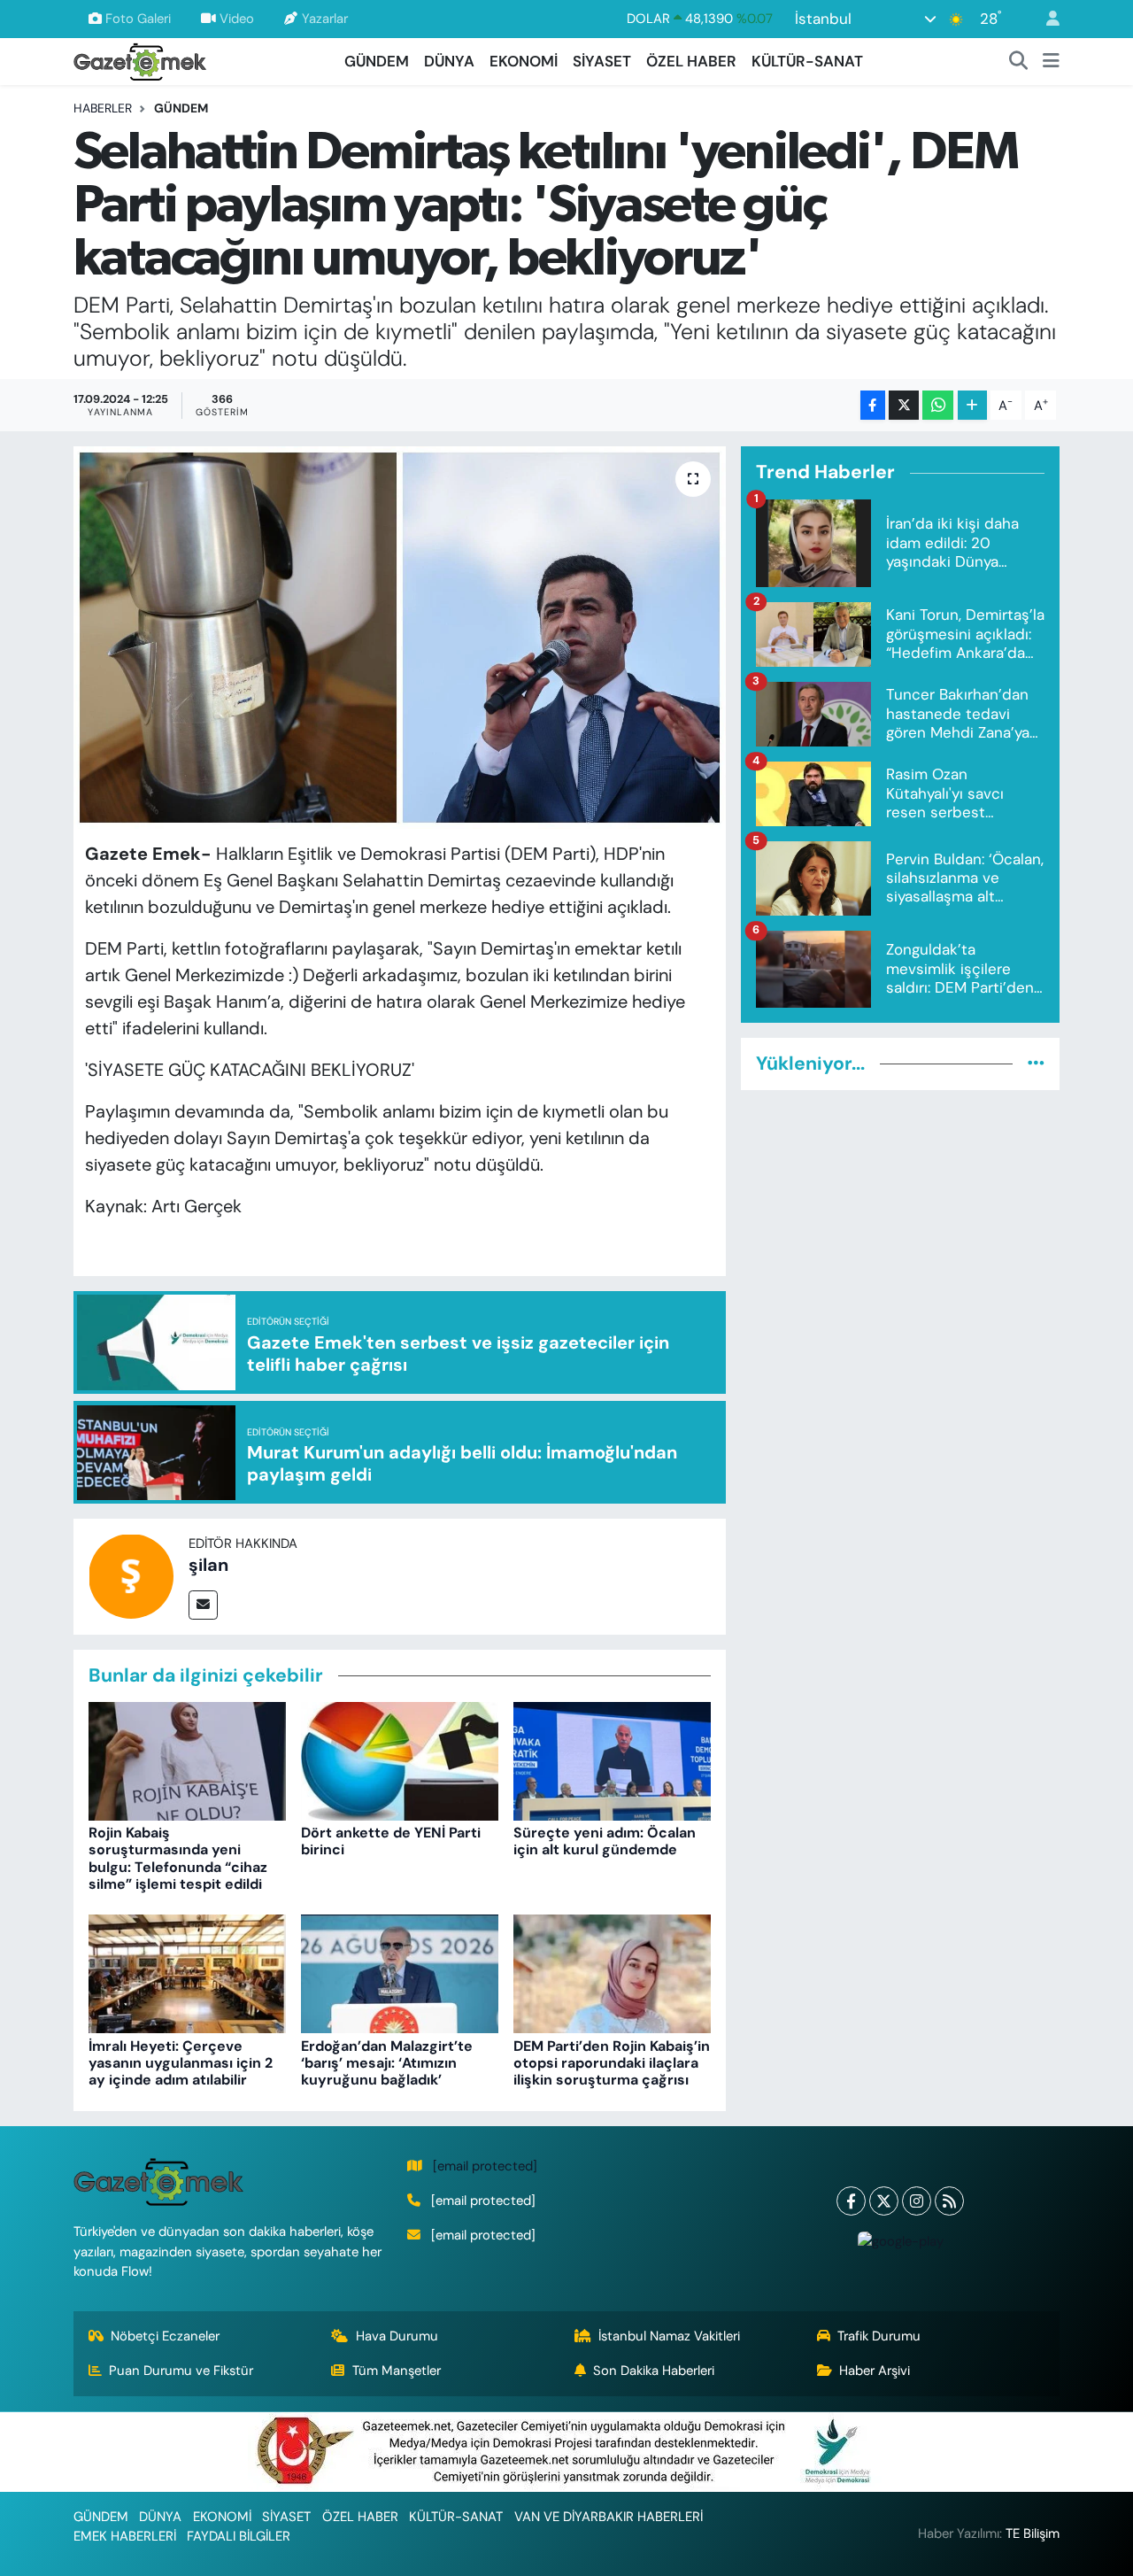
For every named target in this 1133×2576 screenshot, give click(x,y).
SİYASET (602, 61)
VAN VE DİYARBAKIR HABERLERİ (609, 2517)
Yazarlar (325, 19)
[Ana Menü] (1051, 62)
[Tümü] (1036, 1064)
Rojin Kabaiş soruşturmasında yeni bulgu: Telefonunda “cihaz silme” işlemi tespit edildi (178, 1858)
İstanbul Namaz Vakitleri (669, 2336)
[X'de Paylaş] (904, 405)
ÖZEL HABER (691, 61)
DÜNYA (449, 61)
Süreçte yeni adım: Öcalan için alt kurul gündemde (605, 1841)
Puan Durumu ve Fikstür (181, 2371)
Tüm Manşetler (397, 2371)
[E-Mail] (203, 1605)
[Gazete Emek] (140, 60)
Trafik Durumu (879, 2336)
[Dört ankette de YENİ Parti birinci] (400, 1760)
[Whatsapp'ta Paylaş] (938, 405)
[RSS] (949, 2201)
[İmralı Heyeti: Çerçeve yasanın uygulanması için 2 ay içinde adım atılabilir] (187, 1973)
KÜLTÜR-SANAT (807, 61)
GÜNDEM (377, 61)
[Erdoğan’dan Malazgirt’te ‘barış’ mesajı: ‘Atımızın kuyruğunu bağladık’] (400, 1973)
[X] (884, 2201)
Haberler (103, 108)
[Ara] (1019, 62)
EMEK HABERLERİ (125, 2536)
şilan (208, 1565)
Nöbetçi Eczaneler (165, 2336)
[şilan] (131, 1574)
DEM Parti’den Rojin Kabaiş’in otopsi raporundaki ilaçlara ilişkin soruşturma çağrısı (612, 2063)
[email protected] (485, 2166)
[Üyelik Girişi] (1045, 19)
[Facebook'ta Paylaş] (873, 405)
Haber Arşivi (875, 2371)
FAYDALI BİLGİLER (239, 2536)
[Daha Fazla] (972, 405)
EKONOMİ (524, 61)
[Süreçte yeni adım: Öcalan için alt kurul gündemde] (612, 1760)
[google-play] (900, 2241)
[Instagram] (917, 2201)
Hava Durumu (397, 2336)
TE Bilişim (1033, 2533)
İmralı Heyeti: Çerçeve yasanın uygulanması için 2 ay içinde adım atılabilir (181, 2063)
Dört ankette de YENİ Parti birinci (391, 1841)
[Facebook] (851, 2201)
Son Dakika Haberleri (654, 2371)
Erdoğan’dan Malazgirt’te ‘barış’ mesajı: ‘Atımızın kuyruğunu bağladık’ (387, 2063)
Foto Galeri (138, 19)
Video (237, 19)
